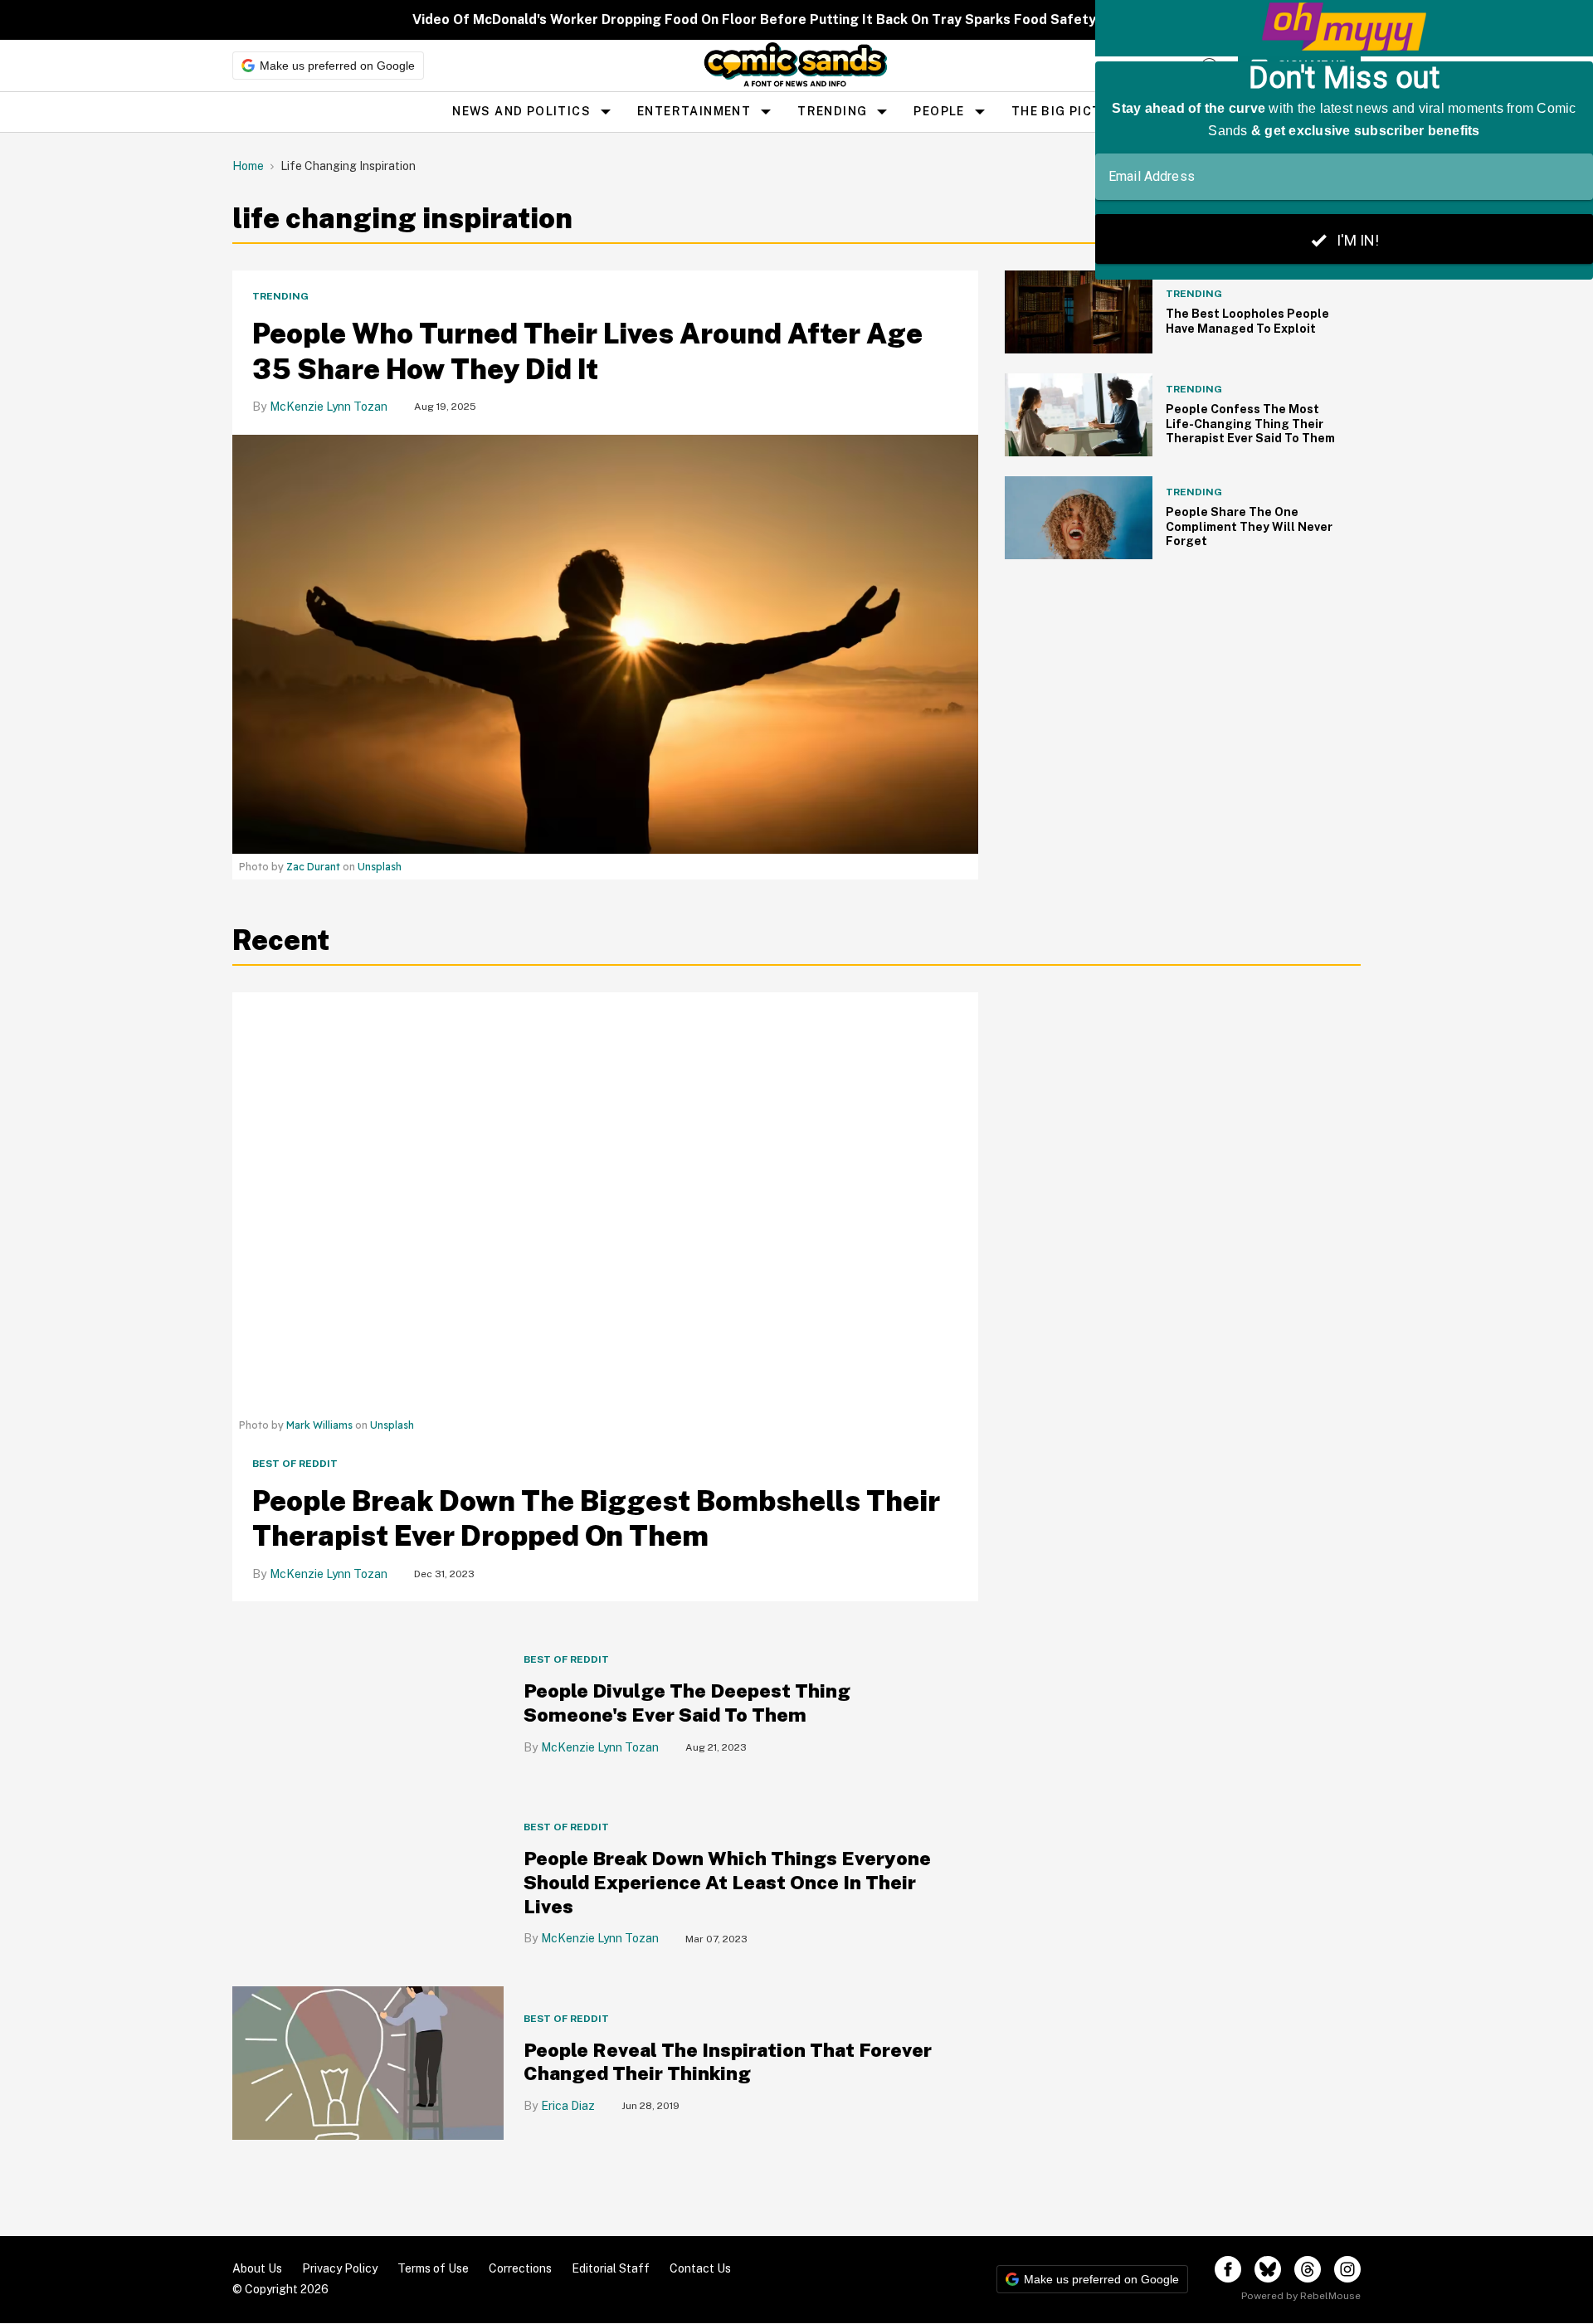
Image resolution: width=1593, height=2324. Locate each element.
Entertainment (694, 111)
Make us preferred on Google (337, 66)
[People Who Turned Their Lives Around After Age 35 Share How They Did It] (605, 643)
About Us (257, 2268)
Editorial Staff (611, 2268)
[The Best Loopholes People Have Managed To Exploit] (1079, 311)
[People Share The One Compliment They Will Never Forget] (1079, 516)
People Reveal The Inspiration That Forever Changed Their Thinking (728, 2062)
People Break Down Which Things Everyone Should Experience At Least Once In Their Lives (727, 1882)
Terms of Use (433, 2268)
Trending (832, 111)
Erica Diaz (568, 2106)
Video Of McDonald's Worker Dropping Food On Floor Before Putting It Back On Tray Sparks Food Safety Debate (780, 19)
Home (248, 166)
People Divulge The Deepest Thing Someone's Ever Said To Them (687, 1703)
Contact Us (700, 2268)
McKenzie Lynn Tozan (329, 407)
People (939, 111)
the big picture (1070, 111)
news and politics (521, 111)
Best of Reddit (295, 1464)
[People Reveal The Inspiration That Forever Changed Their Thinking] (368, 2062)
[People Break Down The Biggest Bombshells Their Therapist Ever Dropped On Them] (605, 1201)
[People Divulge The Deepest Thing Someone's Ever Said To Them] (368, 1704)
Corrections (520, 2268)
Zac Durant (313, 867)
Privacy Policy (340, 2268)
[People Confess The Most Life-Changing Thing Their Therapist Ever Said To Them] (1079, 414)
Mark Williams (319, 1425)
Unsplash (380, 867)
